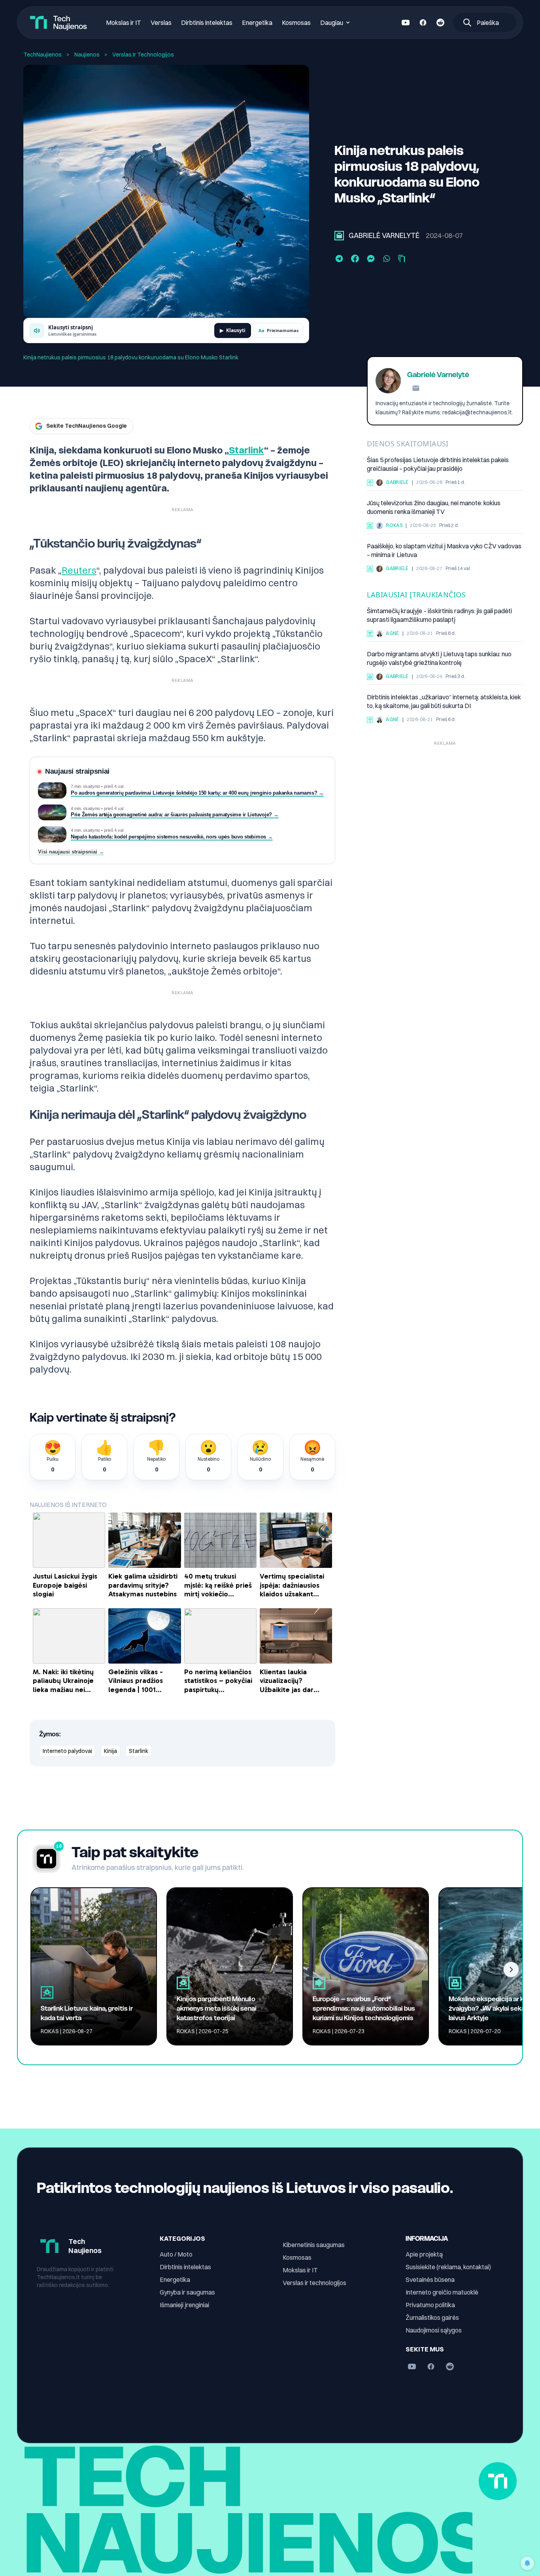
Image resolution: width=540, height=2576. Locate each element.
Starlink (246, 450)
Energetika (257, 23)
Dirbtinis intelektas (207, 23)
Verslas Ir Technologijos (143, 55)
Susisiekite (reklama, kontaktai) (448, 2267)
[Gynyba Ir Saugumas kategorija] (370, 569)
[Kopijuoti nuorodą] (402, 259)
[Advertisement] (445, 805)
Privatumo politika (430, 2305)
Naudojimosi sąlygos (434, 2330)
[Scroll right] (511, 1970)
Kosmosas (296, 23)
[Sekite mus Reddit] (440, 23)
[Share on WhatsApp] (387, 259)
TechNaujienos (42, 55)
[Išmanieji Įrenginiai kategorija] (370, 526)
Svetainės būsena (430, 2279)
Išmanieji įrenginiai (184, 2305)
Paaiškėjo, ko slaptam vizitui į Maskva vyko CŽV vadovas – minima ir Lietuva (444, 551)
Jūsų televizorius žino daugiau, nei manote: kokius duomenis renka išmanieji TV (434, 508)
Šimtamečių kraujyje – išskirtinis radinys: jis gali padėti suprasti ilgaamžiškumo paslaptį (439, 616)
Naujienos (87, 55)
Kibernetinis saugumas (314, 2245)
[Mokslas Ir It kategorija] (370, 634)
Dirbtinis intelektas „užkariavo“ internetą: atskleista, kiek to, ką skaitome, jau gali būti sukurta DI (444, 702)
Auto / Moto (176, 2254)
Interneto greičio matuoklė (442, 2292)
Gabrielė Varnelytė (384, 235)
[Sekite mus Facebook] (423, 23)
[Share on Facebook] (355, 259)
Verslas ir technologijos (314, 2283)
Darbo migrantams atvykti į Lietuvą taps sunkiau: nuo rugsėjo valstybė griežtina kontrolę (439, 659)
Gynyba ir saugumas (187, 2292)
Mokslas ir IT (124, 23)
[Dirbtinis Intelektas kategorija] (370, 483)
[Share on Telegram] (339, 259)
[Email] (416, 388)
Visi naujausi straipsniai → (71, 852)
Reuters (79, 570)
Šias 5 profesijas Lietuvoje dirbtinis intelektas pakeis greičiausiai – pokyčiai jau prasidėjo (438, 465)
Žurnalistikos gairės (432, 2317)
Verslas (161, 23)
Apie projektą (424, 2254)
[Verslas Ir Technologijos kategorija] (339, 236)
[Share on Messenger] (371, 259)
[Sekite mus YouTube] (406, 23)
